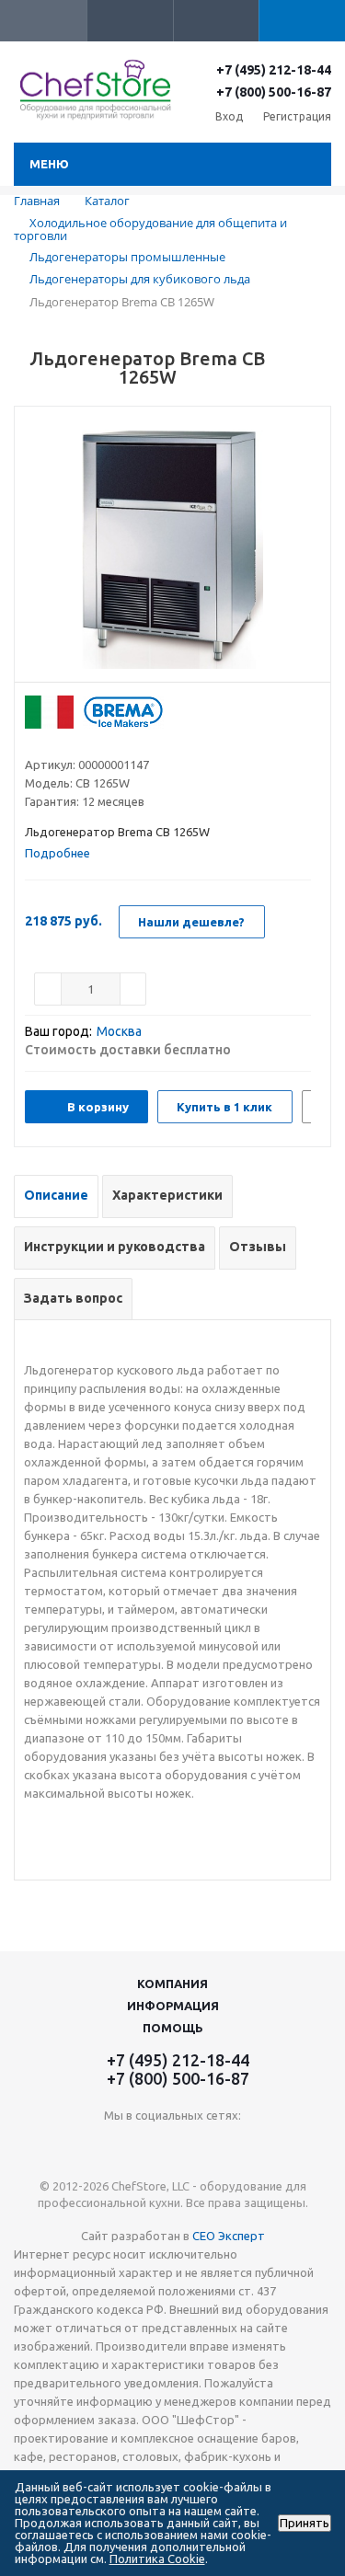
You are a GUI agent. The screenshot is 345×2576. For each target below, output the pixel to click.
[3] (69, 742)
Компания (172, 1984)
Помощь (173, 2028)
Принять (305, 2523)
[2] (51, 742)
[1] (34, 742)
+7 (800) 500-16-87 (274, 92)
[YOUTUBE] (172, 2146)
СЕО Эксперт (229, 2236)
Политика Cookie (157, 2559)
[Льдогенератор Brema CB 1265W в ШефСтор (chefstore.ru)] (172, 549)
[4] (86, 742)
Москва (119, 1031)
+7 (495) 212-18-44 (274, 70)
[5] (103, 742)
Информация (173, 2006)
